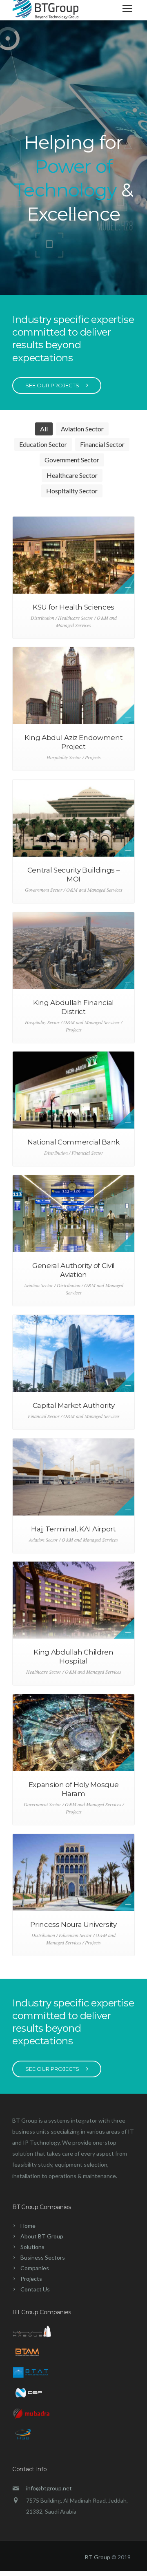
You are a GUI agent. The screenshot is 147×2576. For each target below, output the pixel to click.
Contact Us (35, 2289)
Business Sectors (43, 2257)
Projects (31, 2279)
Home (28, 2226)
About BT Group (42, 2236)
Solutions (32, 2247)
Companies (35, 2268)
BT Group (98, 2557)
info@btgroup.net (49, 2488)
